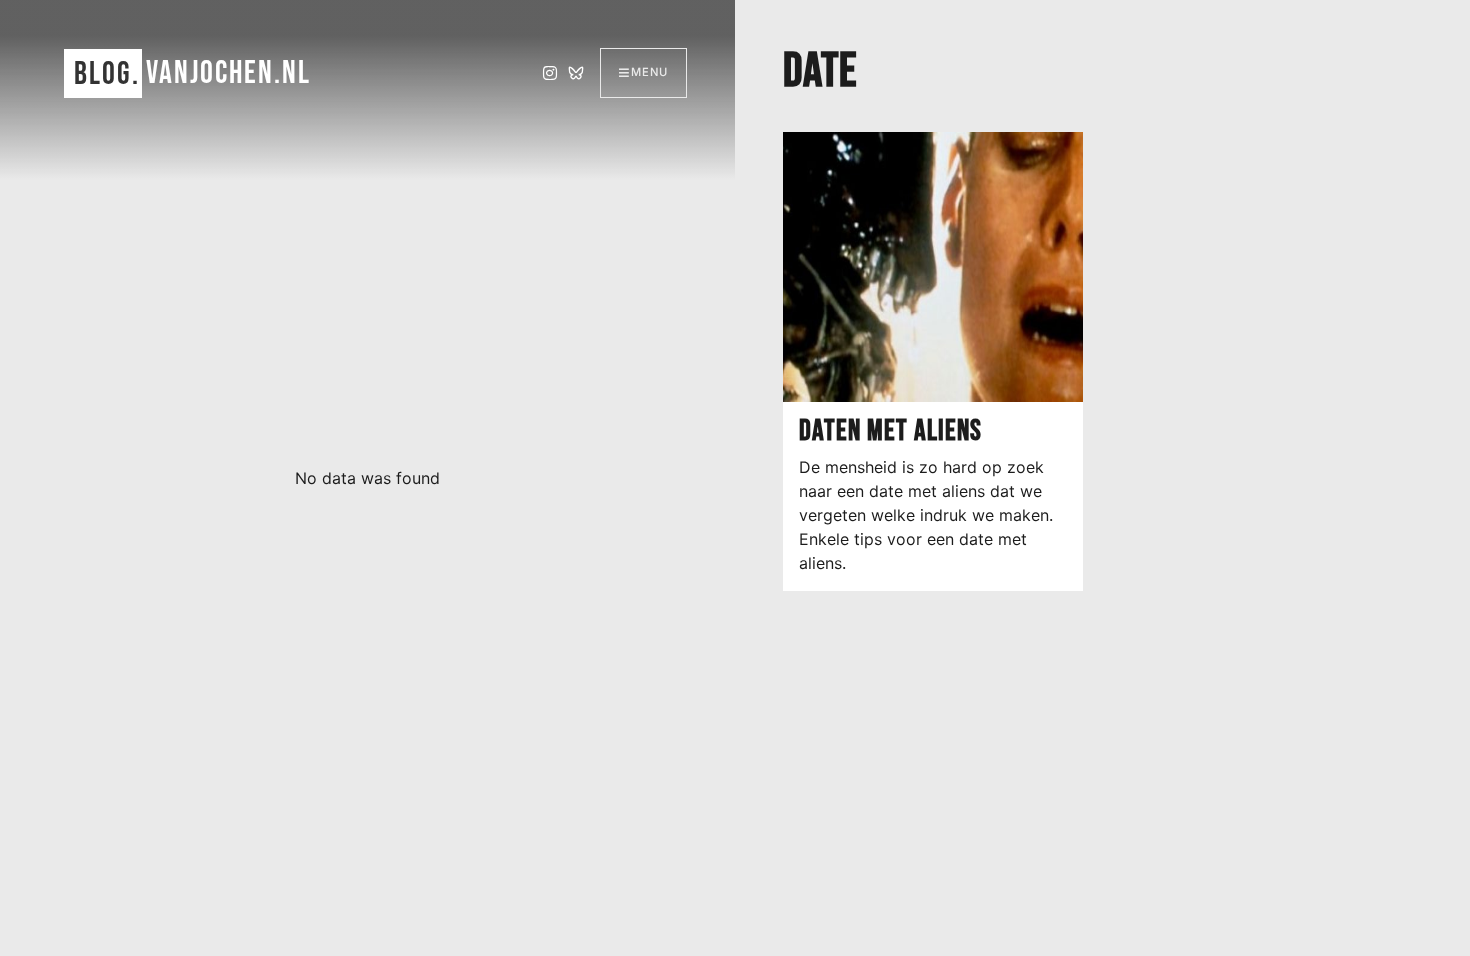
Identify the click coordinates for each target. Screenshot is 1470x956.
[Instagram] (550, 73)
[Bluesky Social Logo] (576, 73)
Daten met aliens (890, 431)
